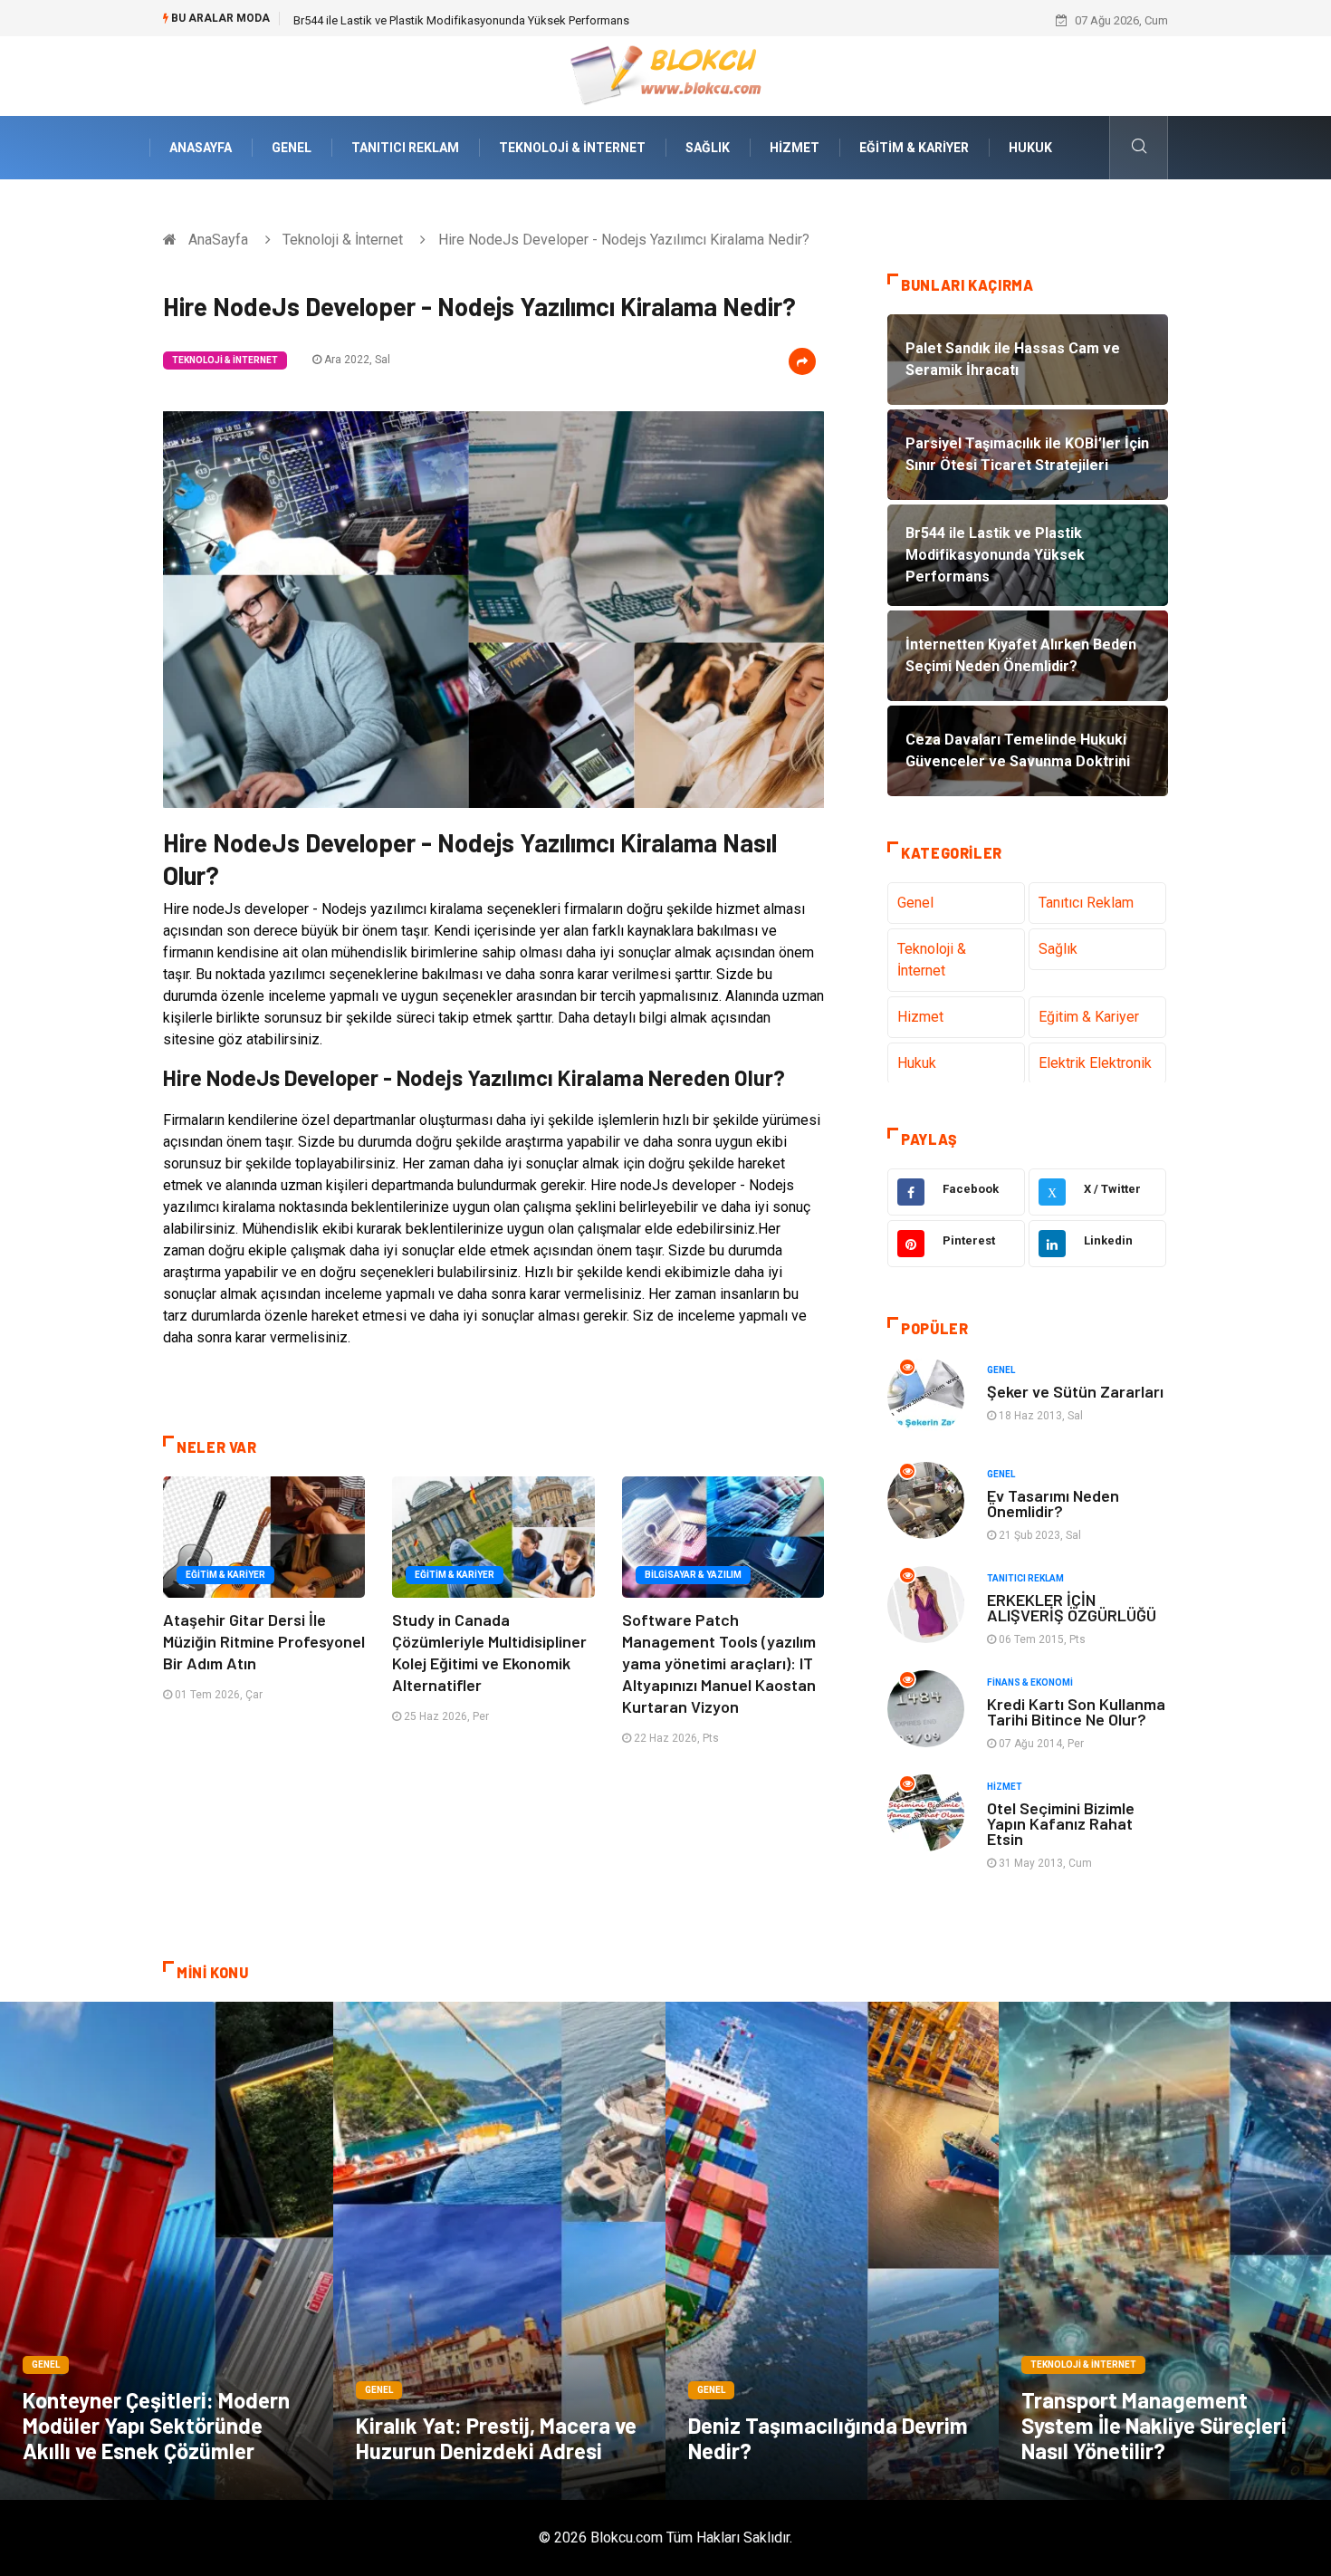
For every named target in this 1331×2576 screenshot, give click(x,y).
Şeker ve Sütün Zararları (1075, 1391)
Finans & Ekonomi (1030, 1682)
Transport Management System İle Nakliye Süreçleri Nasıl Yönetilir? (1154, 2425)
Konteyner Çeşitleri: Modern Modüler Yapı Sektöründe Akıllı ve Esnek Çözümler (156, 2425)
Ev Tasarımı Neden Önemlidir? (1053, 1503)
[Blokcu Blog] (666, 75)
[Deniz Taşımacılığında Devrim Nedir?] (832, 2251)
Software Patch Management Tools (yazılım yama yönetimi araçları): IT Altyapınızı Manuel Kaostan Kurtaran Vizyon (719, 1663)
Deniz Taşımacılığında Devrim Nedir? (828, 2438)
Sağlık (708, 148)
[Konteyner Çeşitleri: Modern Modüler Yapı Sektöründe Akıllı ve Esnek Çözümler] (167, 2251)
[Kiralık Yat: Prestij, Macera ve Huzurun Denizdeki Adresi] (500, 2251)
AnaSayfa (201, 148)
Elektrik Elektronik (1095, 1063)
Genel (292, 148)
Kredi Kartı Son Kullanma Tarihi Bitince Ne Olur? (1076, 1711)
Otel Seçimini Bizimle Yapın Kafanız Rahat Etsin (1061, 1823)
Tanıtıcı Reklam (405, 148)
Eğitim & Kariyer (914, 148)
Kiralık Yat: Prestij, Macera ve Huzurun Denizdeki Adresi (496, 2438)
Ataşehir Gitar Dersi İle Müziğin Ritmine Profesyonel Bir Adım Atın (264, 1641)
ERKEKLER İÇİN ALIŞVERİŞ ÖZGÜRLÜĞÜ (1072, 1607)
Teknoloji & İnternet (572, 148)
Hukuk (1030, 148)
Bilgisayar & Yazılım (693, 1575)
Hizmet (795, 148)
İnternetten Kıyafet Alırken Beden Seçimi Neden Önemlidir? (445, 20)
